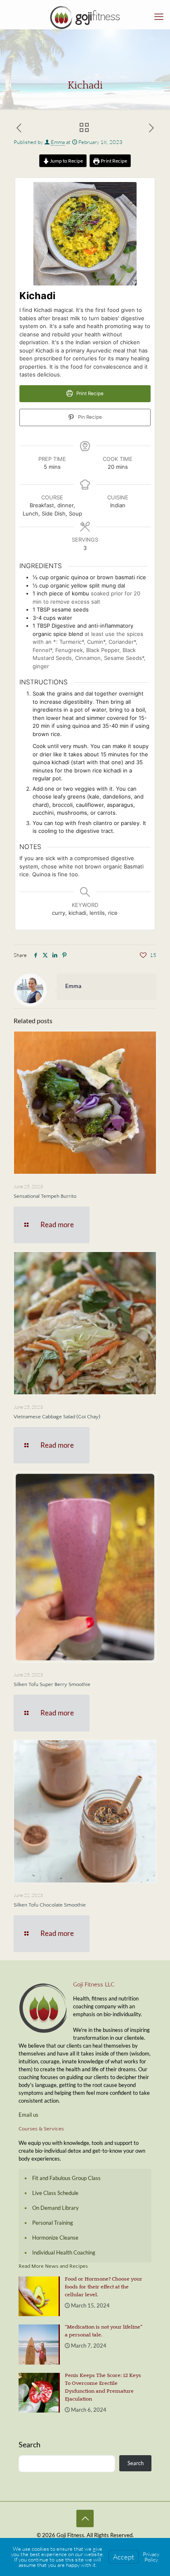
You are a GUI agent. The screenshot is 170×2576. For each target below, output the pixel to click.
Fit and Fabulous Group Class (66, 2178)
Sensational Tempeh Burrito (45, 1196)
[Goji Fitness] (85, 17)
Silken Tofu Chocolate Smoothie (50, 1905)
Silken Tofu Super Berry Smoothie (52, 1684)
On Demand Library (55, 2208)
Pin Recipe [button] (89, 417)
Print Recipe (113, 161)
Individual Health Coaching (64, 2252)
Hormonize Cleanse (55, 2238)
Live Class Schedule (55, 2193)
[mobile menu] (159, 17)
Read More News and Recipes (53, 2266)
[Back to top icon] (85, 2518)
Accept (124, 2557)
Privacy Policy (151, 2557)
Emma (58, 142)
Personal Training (53, 2223)
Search (30, 2444)
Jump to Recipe (66, 161)
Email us (28, 2115)
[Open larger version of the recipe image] (85, 234)
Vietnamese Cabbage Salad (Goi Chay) (57, 1417)
